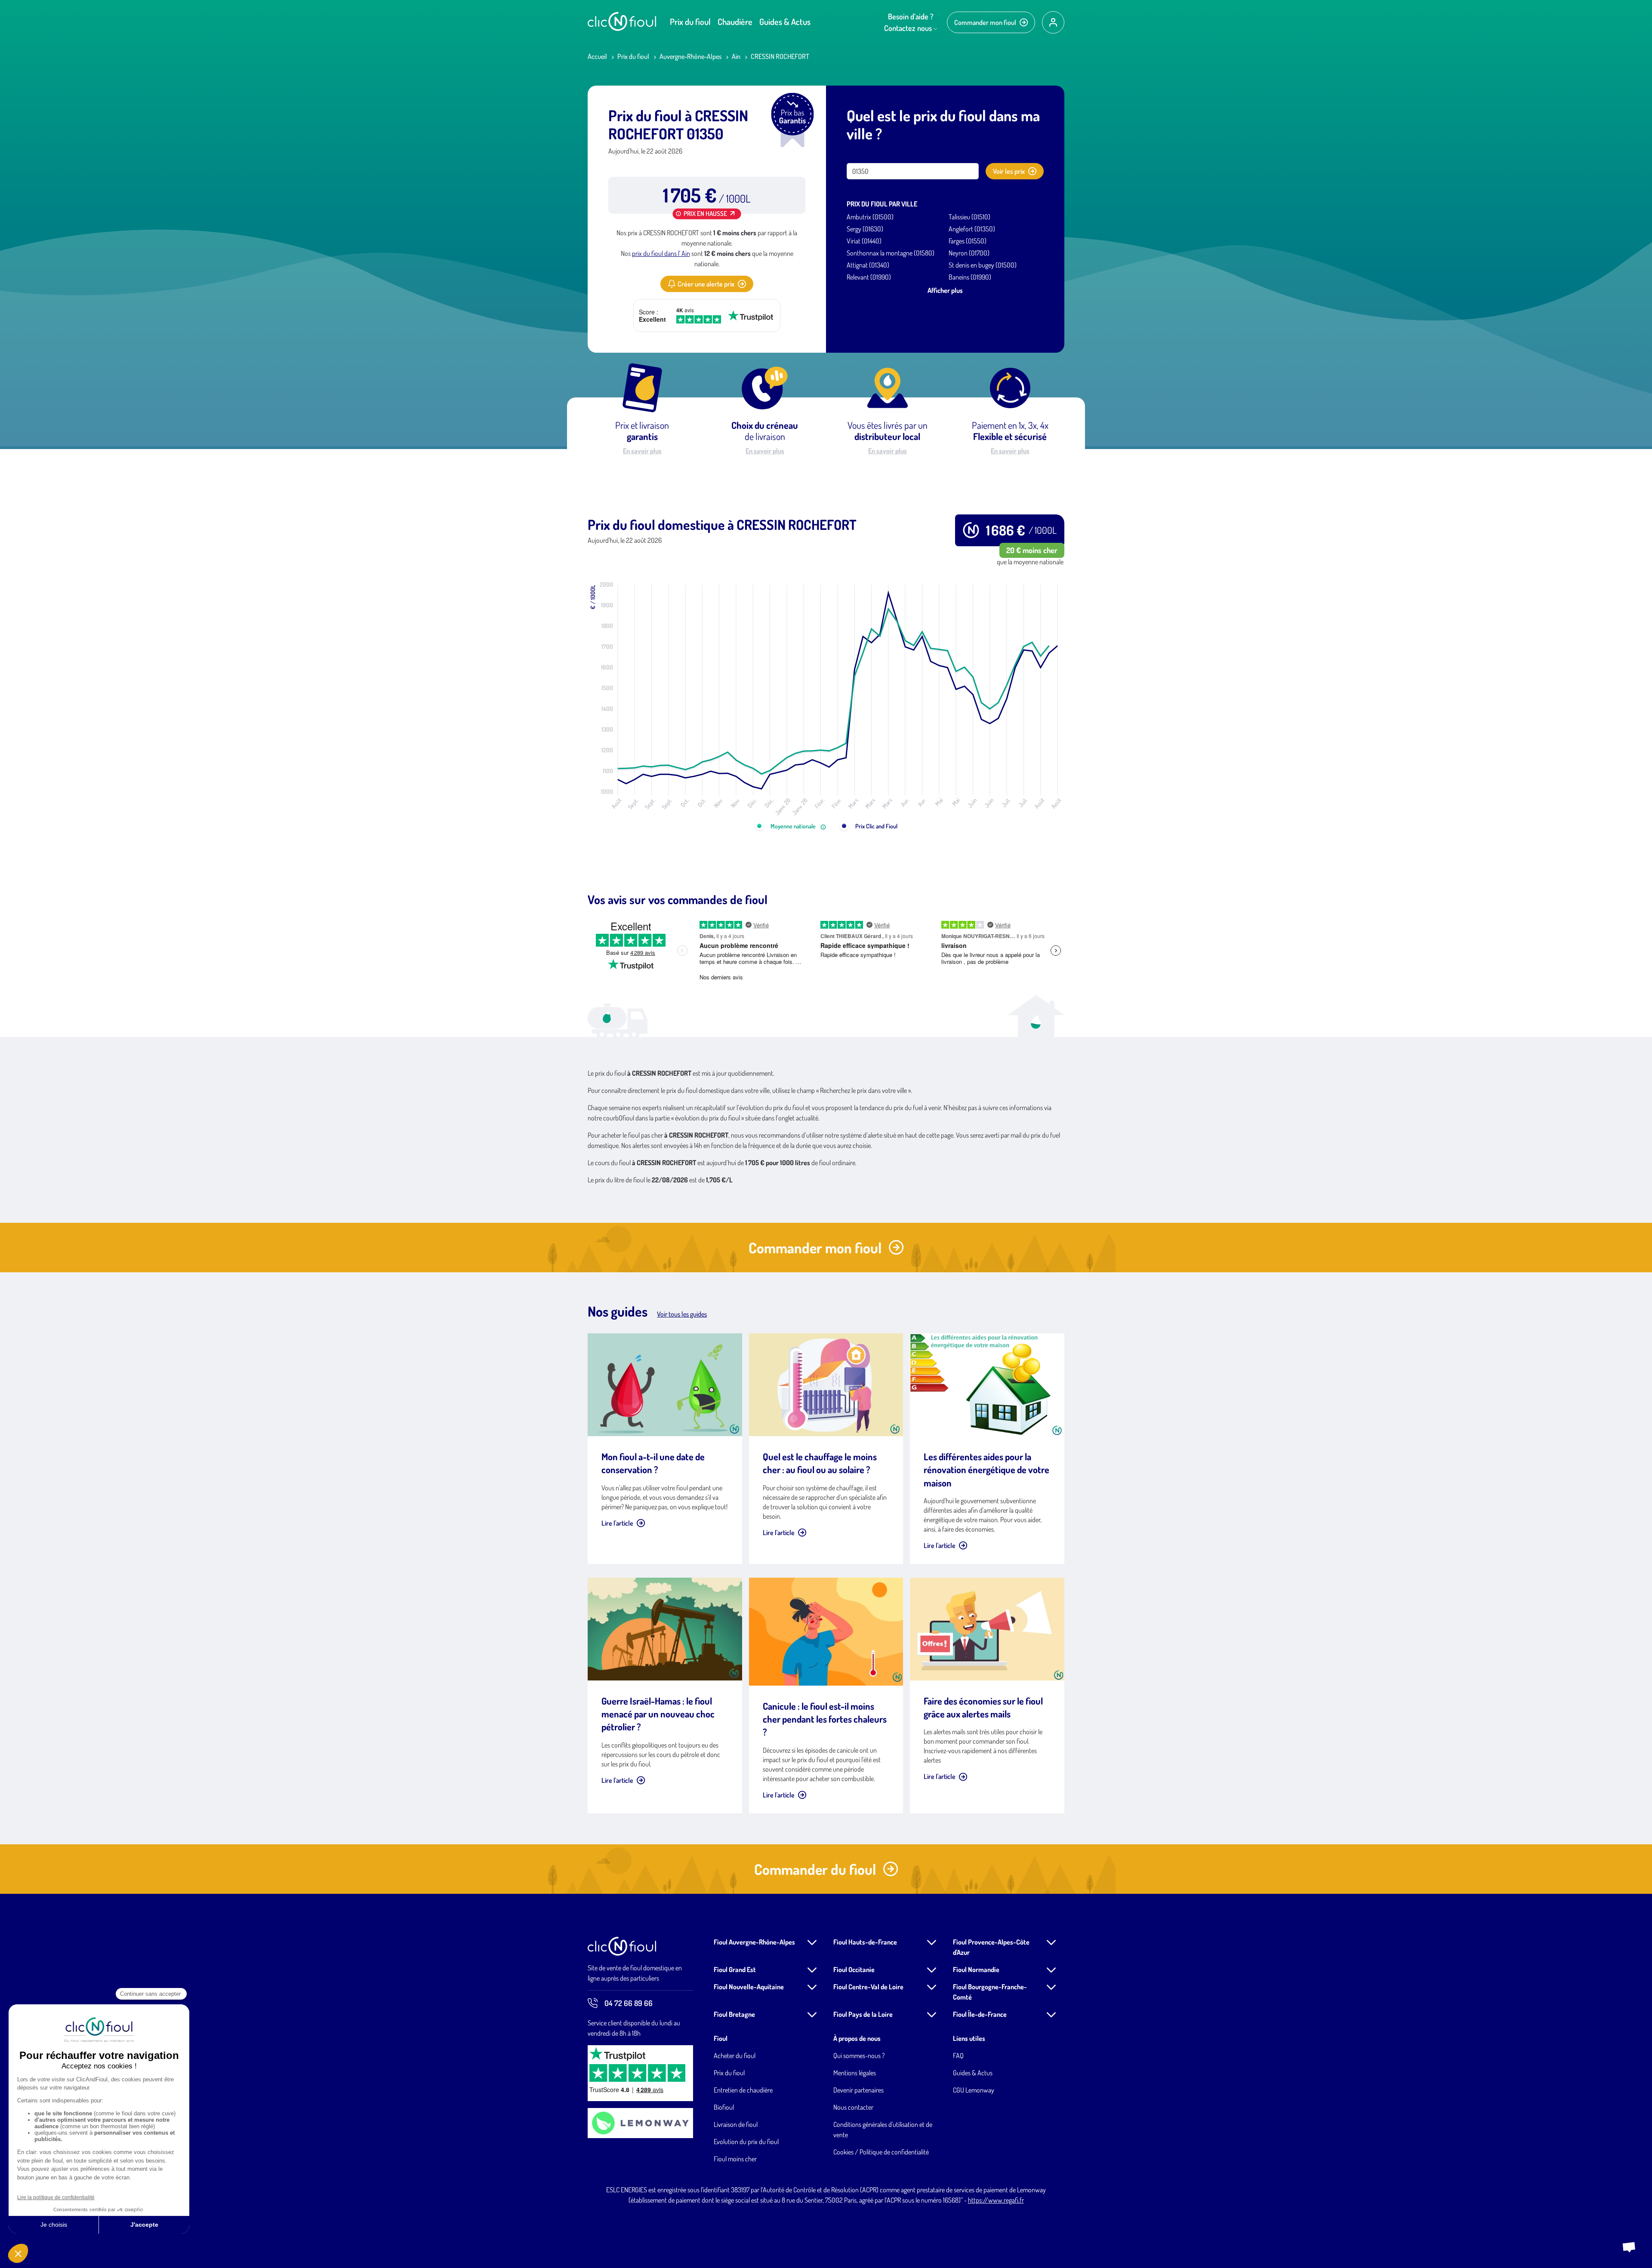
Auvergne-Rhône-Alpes (690, 56)
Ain (736, 56)
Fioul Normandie (976, 1969)
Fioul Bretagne (734, 2014)
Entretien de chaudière (743, 2090)
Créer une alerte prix (706, 284)
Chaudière (735, 22)
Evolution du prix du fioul (746, 2142)
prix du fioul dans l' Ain (661, 253)
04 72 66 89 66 (629, 2003)
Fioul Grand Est (735, 1969)
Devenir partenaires (858, 2090)
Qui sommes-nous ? (859, 2056)
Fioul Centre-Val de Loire (868, 1987)
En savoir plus (642, 451)
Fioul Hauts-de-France (865, 1942)
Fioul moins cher (735, 2159)
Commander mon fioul (985, 22)
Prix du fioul (690, 22)
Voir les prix (1009, 171)
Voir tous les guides (682, 1314)
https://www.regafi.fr (996, 2200)
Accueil (597, 56)
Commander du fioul (815, 1869)
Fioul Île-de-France (980, 2014)
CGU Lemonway (974, 2090)
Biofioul (724, 2107)
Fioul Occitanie (854, 1969)
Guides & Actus (785, 22)
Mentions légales (855, 2073)
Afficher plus (945, 290)
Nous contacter (853, 2107)
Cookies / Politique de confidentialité (881, 2152)
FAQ (958, 2056)
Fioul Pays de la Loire (863, 2014)
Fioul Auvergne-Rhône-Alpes (754, 1942)
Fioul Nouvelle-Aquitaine (749, 1987)
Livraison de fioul (736, 2124)
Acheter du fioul (735, 2056)
